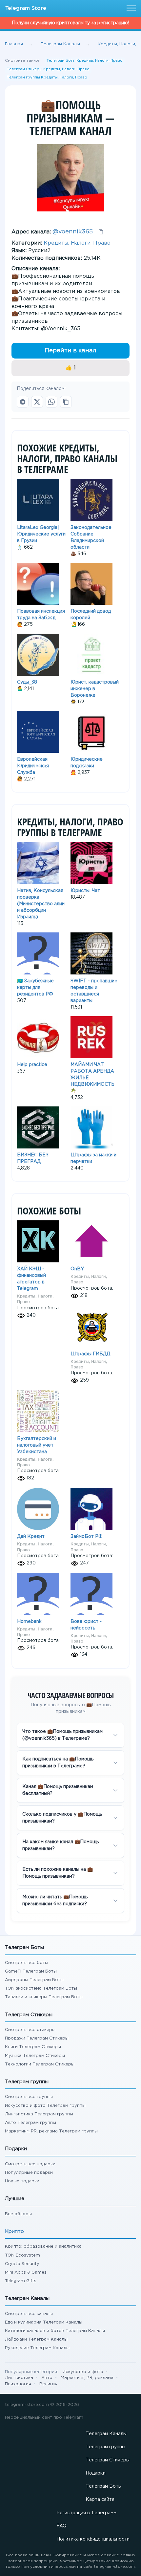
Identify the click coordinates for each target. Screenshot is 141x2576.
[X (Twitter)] (37, 402)
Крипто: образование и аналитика (43, 2247)
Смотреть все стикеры (30, 2030)
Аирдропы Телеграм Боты (34, 1980)
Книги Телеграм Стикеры (33, 2047)
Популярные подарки (29, 2173)
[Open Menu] (130, 9)
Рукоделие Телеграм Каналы (37, 2348)
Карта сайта (100, 2500)
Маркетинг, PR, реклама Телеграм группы (51, 2131)
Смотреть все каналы (29, 2314)
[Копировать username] (101, 232)
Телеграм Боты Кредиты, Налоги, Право (85, 61)
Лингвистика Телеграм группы (39, 2114)
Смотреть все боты (27, 1963)
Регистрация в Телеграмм (86, 2513)
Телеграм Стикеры (108, 2460)
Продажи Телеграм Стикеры (37, 2038)
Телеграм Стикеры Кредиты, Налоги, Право (48, 69)
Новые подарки (22, 2181)
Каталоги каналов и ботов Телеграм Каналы (55, 2331)
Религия (48, 2384)
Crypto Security (22, 2264)
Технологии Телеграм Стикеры (40, 2064)
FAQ (61, 2526)
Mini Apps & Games (26, 2272)
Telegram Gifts (21, 2281)
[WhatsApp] (51, 402)
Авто (47, 2378)
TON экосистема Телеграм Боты (41, 1988)
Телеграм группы (105, 2447)
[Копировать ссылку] (66, 402)
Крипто (14, 2231)
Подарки (96, 2473)
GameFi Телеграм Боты (31, 1971)
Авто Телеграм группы (30, 2123)
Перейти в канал (70, 351)
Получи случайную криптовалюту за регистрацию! (70, 23)
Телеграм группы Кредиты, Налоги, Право (47, 77)
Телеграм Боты (104, 2486)
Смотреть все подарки (30, 2164)
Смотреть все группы (29, 2097)
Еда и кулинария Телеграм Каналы (44, 2322)
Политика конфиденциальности (93, 2539)
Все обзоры (18, 2214)
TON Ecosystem (22, 2255)
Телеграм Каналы (106, 2434)
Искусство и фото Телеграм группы (45, 2106)
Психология (18, 2384)
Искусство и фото (83, 2372)
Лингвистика (19, 2378)
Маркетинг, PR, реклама (87, 2378)
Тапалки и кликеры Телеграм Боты (44, 1997)
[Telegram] (23, 402)
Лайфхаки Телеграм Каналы (36, 2339)
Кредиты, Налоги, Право (77, 243)
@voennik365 (73, 232)
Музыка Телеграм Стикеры (35, 2056)
